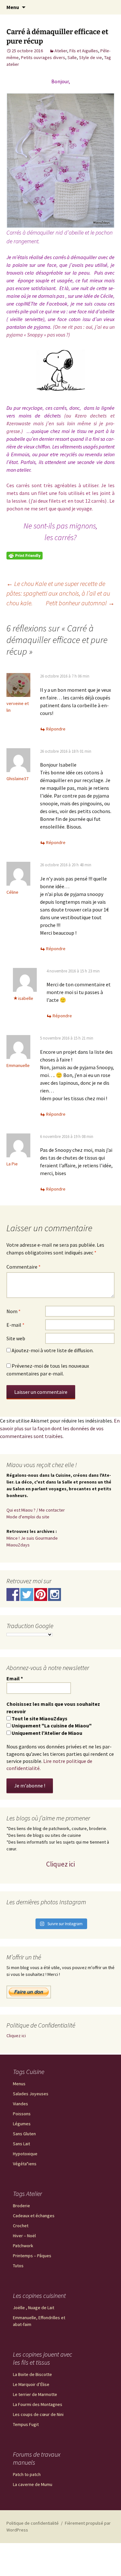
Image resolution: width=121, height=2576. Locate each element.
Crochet (21, 2226)
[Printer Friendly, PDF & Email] (25, 555)
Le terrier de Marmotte (35, 2394)
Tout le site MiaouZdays (39, 1718)
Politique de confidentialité (33, 2523)
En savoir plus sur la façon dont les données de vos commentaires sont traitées (60, 1428)
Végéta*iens (25, 2164)
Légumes (22, 2124)
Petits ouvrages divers (43, 57)
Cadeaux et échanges (34, 2216)
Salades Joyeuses (31, 2094)
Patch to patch (27, 2474)
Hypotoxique (25, 2154)
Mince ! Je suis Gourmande (32, 1538)
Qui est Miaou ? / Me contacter (36, 1510)
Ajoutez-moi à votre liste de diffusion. (52, 1350)
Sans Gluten (24, 2134)
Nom (14, 1311)
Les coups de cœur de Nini (38, 2414)
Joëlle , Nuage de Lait (34, 2308)
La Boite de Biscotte (32, 2374)
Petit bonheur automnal (80, 603)
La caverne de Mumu (33, 2484)
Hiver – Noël (24, 2236)
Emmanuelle (18, 1065)
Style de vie (91, 57)
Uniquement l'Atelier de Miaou (46, 1733)
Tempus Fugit (26, 2424)
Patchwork (23, 2246)
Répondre (56, 729)
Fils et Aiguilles (84, 51)
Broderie (21, 2206)
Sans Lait (21, 2144)
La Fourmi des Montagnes (38, 2404)
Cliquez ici (60, 1864)
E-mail (15, 1325)
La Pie (12, 1164)
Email (15, 1678)
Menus (19, 2084)
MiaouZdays (18, 1545)
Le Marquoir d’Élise (31, 2384)
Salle (72, 57)
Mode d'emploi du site (28, 1517)
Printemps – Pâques (32, 2256)
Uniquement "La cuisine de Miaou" (51, 1726)
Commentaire (24, 1267)
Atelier (61, 51)
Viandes (20, 2104)
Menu (13, 7)
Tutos (18, 2266)
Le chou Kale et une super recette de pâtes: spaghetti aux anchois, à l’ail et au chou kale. (58, 593)
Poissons (22, 2114)
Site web (16, 1338)
